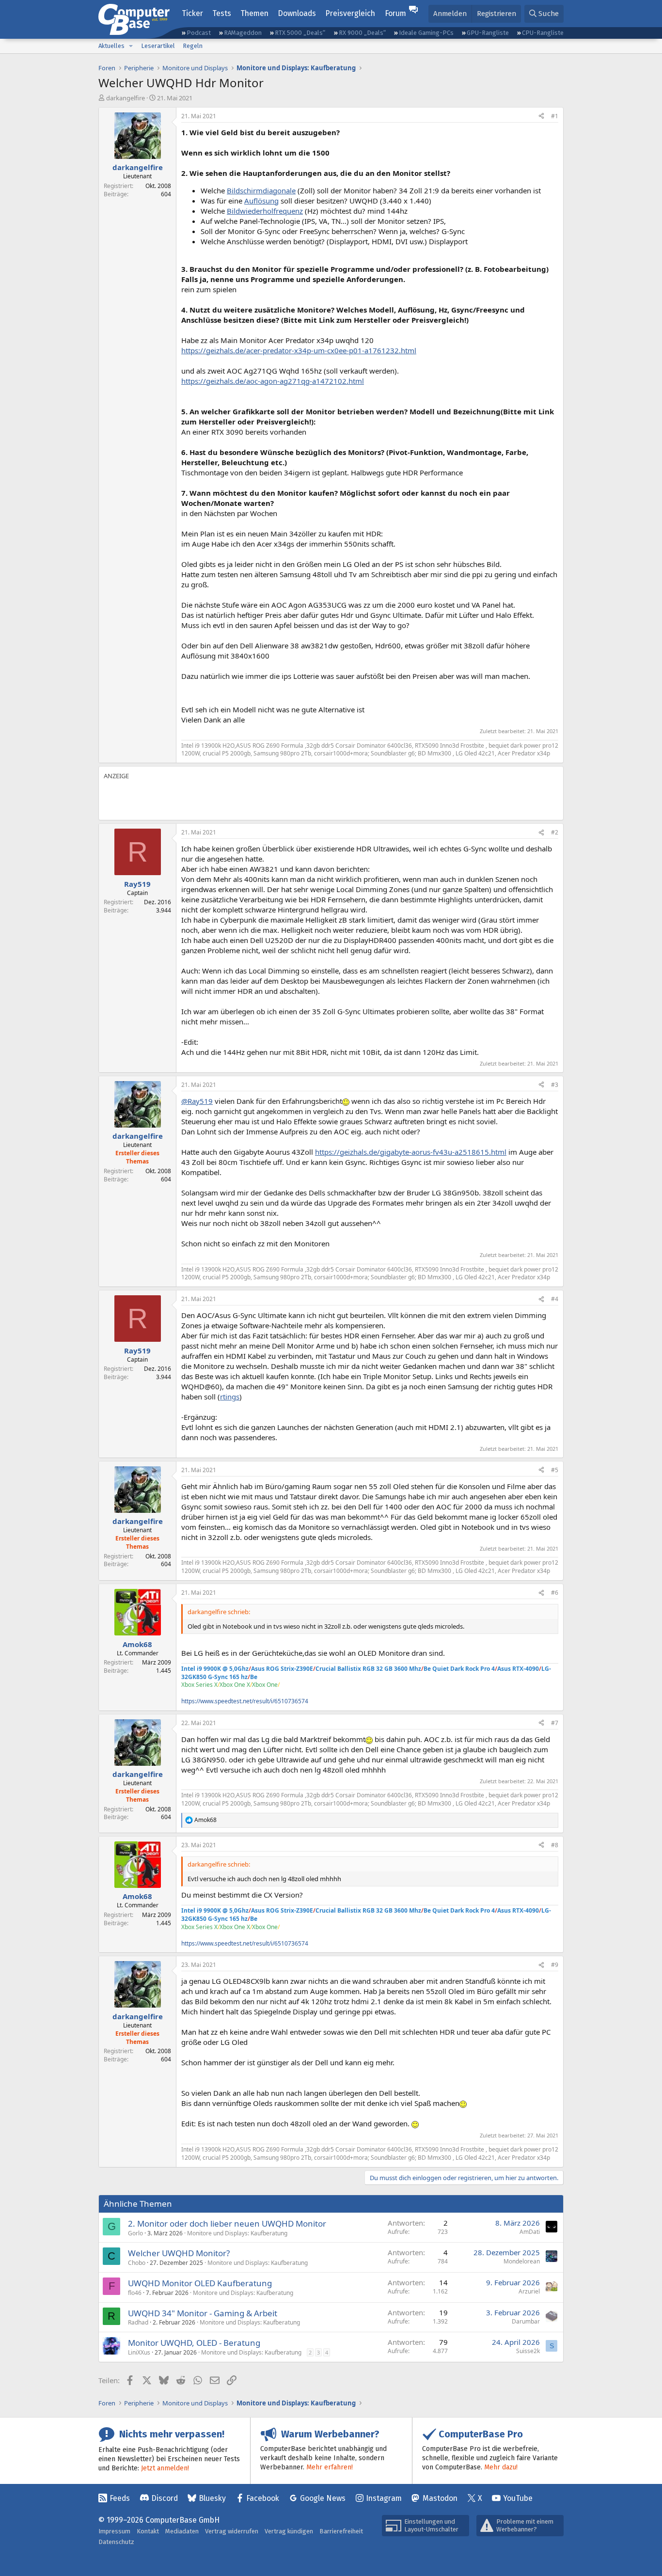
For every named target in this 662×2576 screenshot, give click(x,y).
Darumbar (526, 2321)
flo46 (135, 2293)
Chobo (137, 2263)
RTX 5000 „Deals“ (300, 33)
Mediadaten (182, 2531)
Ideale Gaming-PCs (426, 33)
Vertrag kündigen (289, 2531)
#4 (555, 1299)
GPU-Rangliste (488, 33)
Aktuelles (111, 46)
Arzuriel (529, 2291)
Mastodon (440, 2498)
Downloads (297, 13)
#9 (555, 1965)
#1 (555, 116)
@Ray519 (197, 1101)
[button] (131, 46)
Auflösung (261, 201)
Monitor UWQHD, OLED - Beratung (194, 2343)
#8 (555, 1845)
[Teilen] (541, 117)
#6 (555, 1593)
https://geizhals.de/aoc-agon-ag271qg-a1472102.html (273, 381)
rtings (230, 1397)
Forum (395, 13)
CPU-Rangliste (543, 33)
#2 (555, 832)
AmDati (530, 2232)
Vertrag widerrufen (232, 2531)
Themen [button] (254, 13)
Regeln (193, 46)
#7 (555, 1723)
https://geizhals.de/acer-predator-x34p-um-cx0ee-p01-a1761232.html (299, 350)
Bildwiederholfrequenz (265, 211)
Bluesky (212, 2498)
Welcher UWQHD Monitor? (179, 2253)
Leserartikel (158, 46)
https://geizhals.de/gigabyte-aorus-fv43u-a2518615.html (411, 1152)
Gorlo (135, 2233)
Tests (222, 13)
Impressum (114, 2531)
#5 (555, 1470)
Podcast (199, 33)
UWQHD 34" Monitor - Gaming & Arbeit (203, 2313)
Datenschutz (116, 2542)
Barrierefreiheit (341, 2531)
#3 (555, 1085)
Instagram (384, 2498)
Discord (165, 2498)
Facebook (263, 2498)
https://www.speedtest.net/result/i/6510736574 (245, 1701)
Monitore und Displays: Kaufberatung (237, 2233)
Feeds (120, 2498)
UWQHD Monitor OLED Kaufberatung (200, 2283)
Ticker (192, 13)
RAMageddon (243, 33)
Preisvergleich (350, 13)
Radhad (138, 2322)
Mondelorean (522, 2261)
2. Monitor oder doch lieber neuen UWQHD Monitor (227, 2223)
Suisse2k (528, 2351)
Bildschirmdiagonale (261, 190)
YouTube (518, 2498)
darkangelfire (126, 98)
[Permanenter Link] (186, 693)
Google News (323, 2498)
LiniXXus (139, 2352)
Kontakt (148, 2531)
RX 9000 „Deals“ (362, 33)
